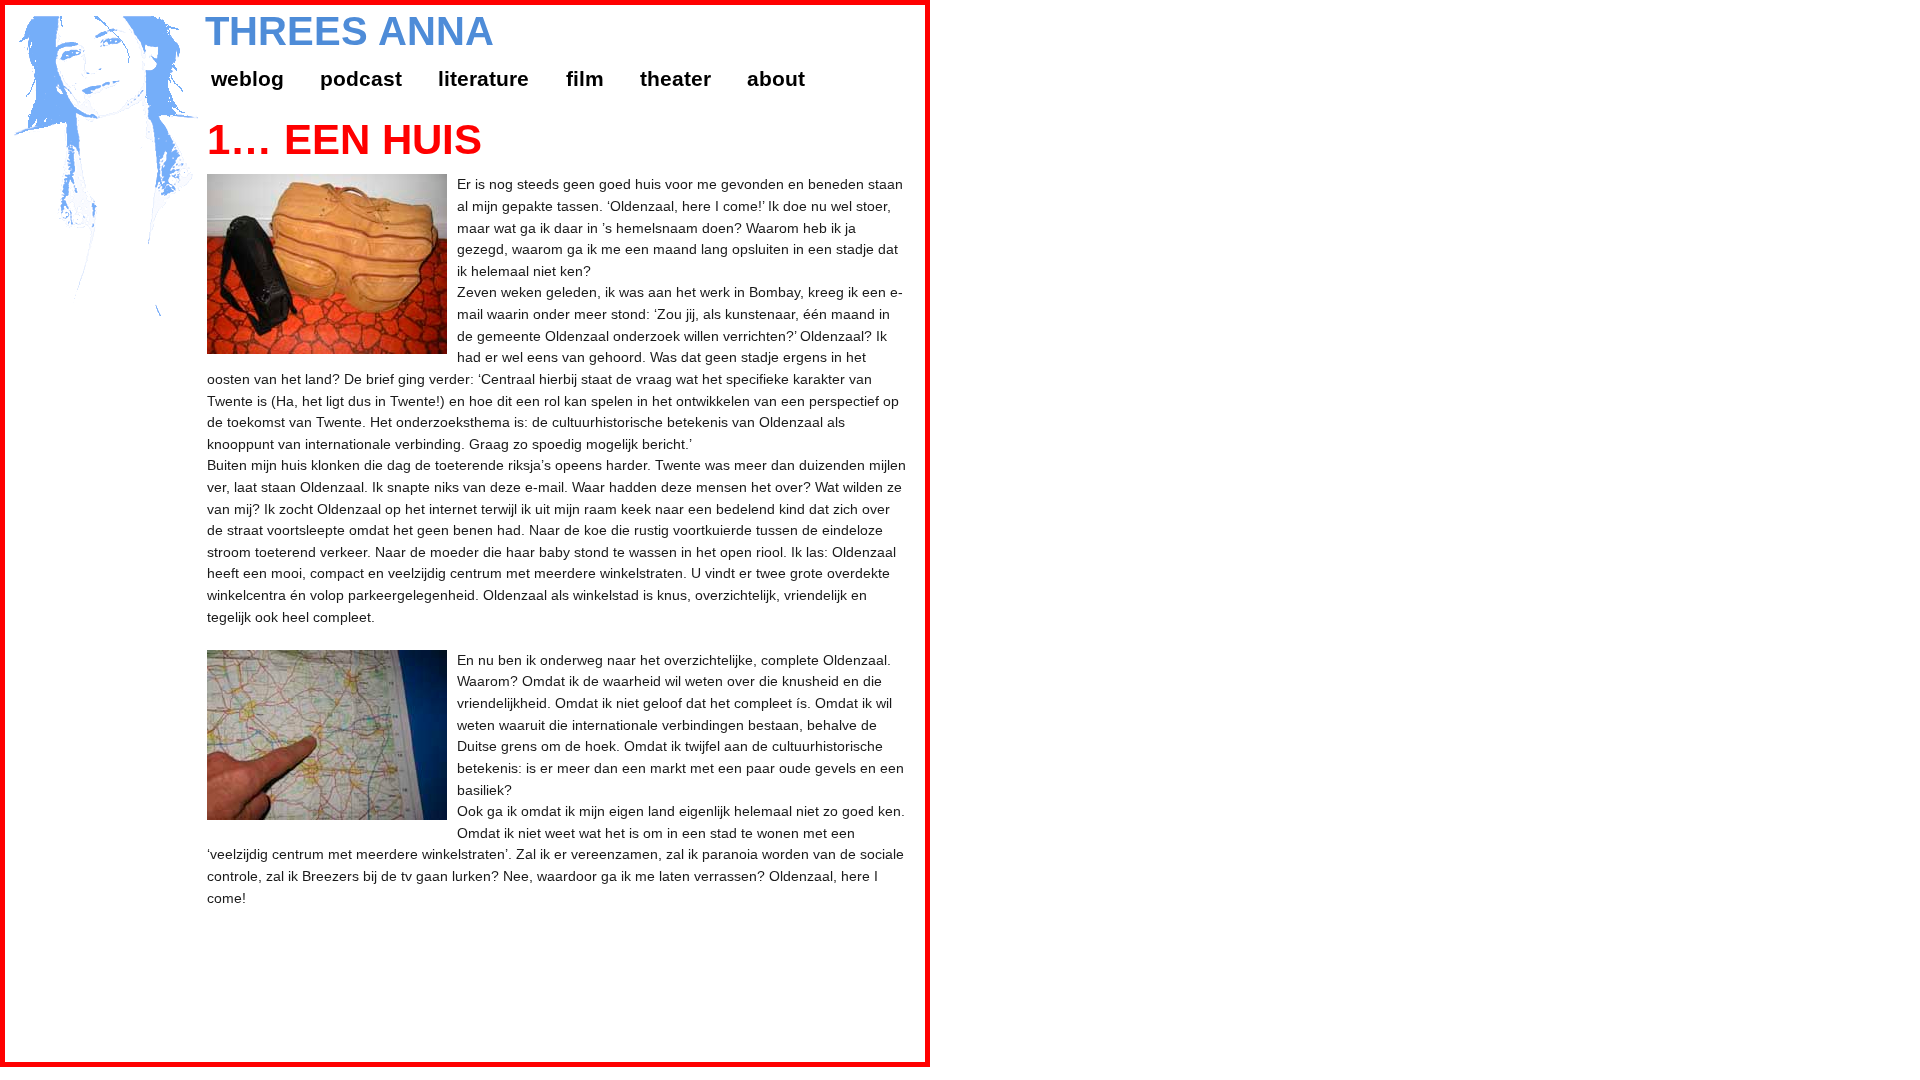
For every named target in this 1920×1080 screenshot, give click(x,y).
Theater (675, 78)
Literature (483, 78)
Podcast (361, 78)
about (776, 78)
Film (585, 78)
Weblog (247, 78)
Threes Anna (349, 31)
